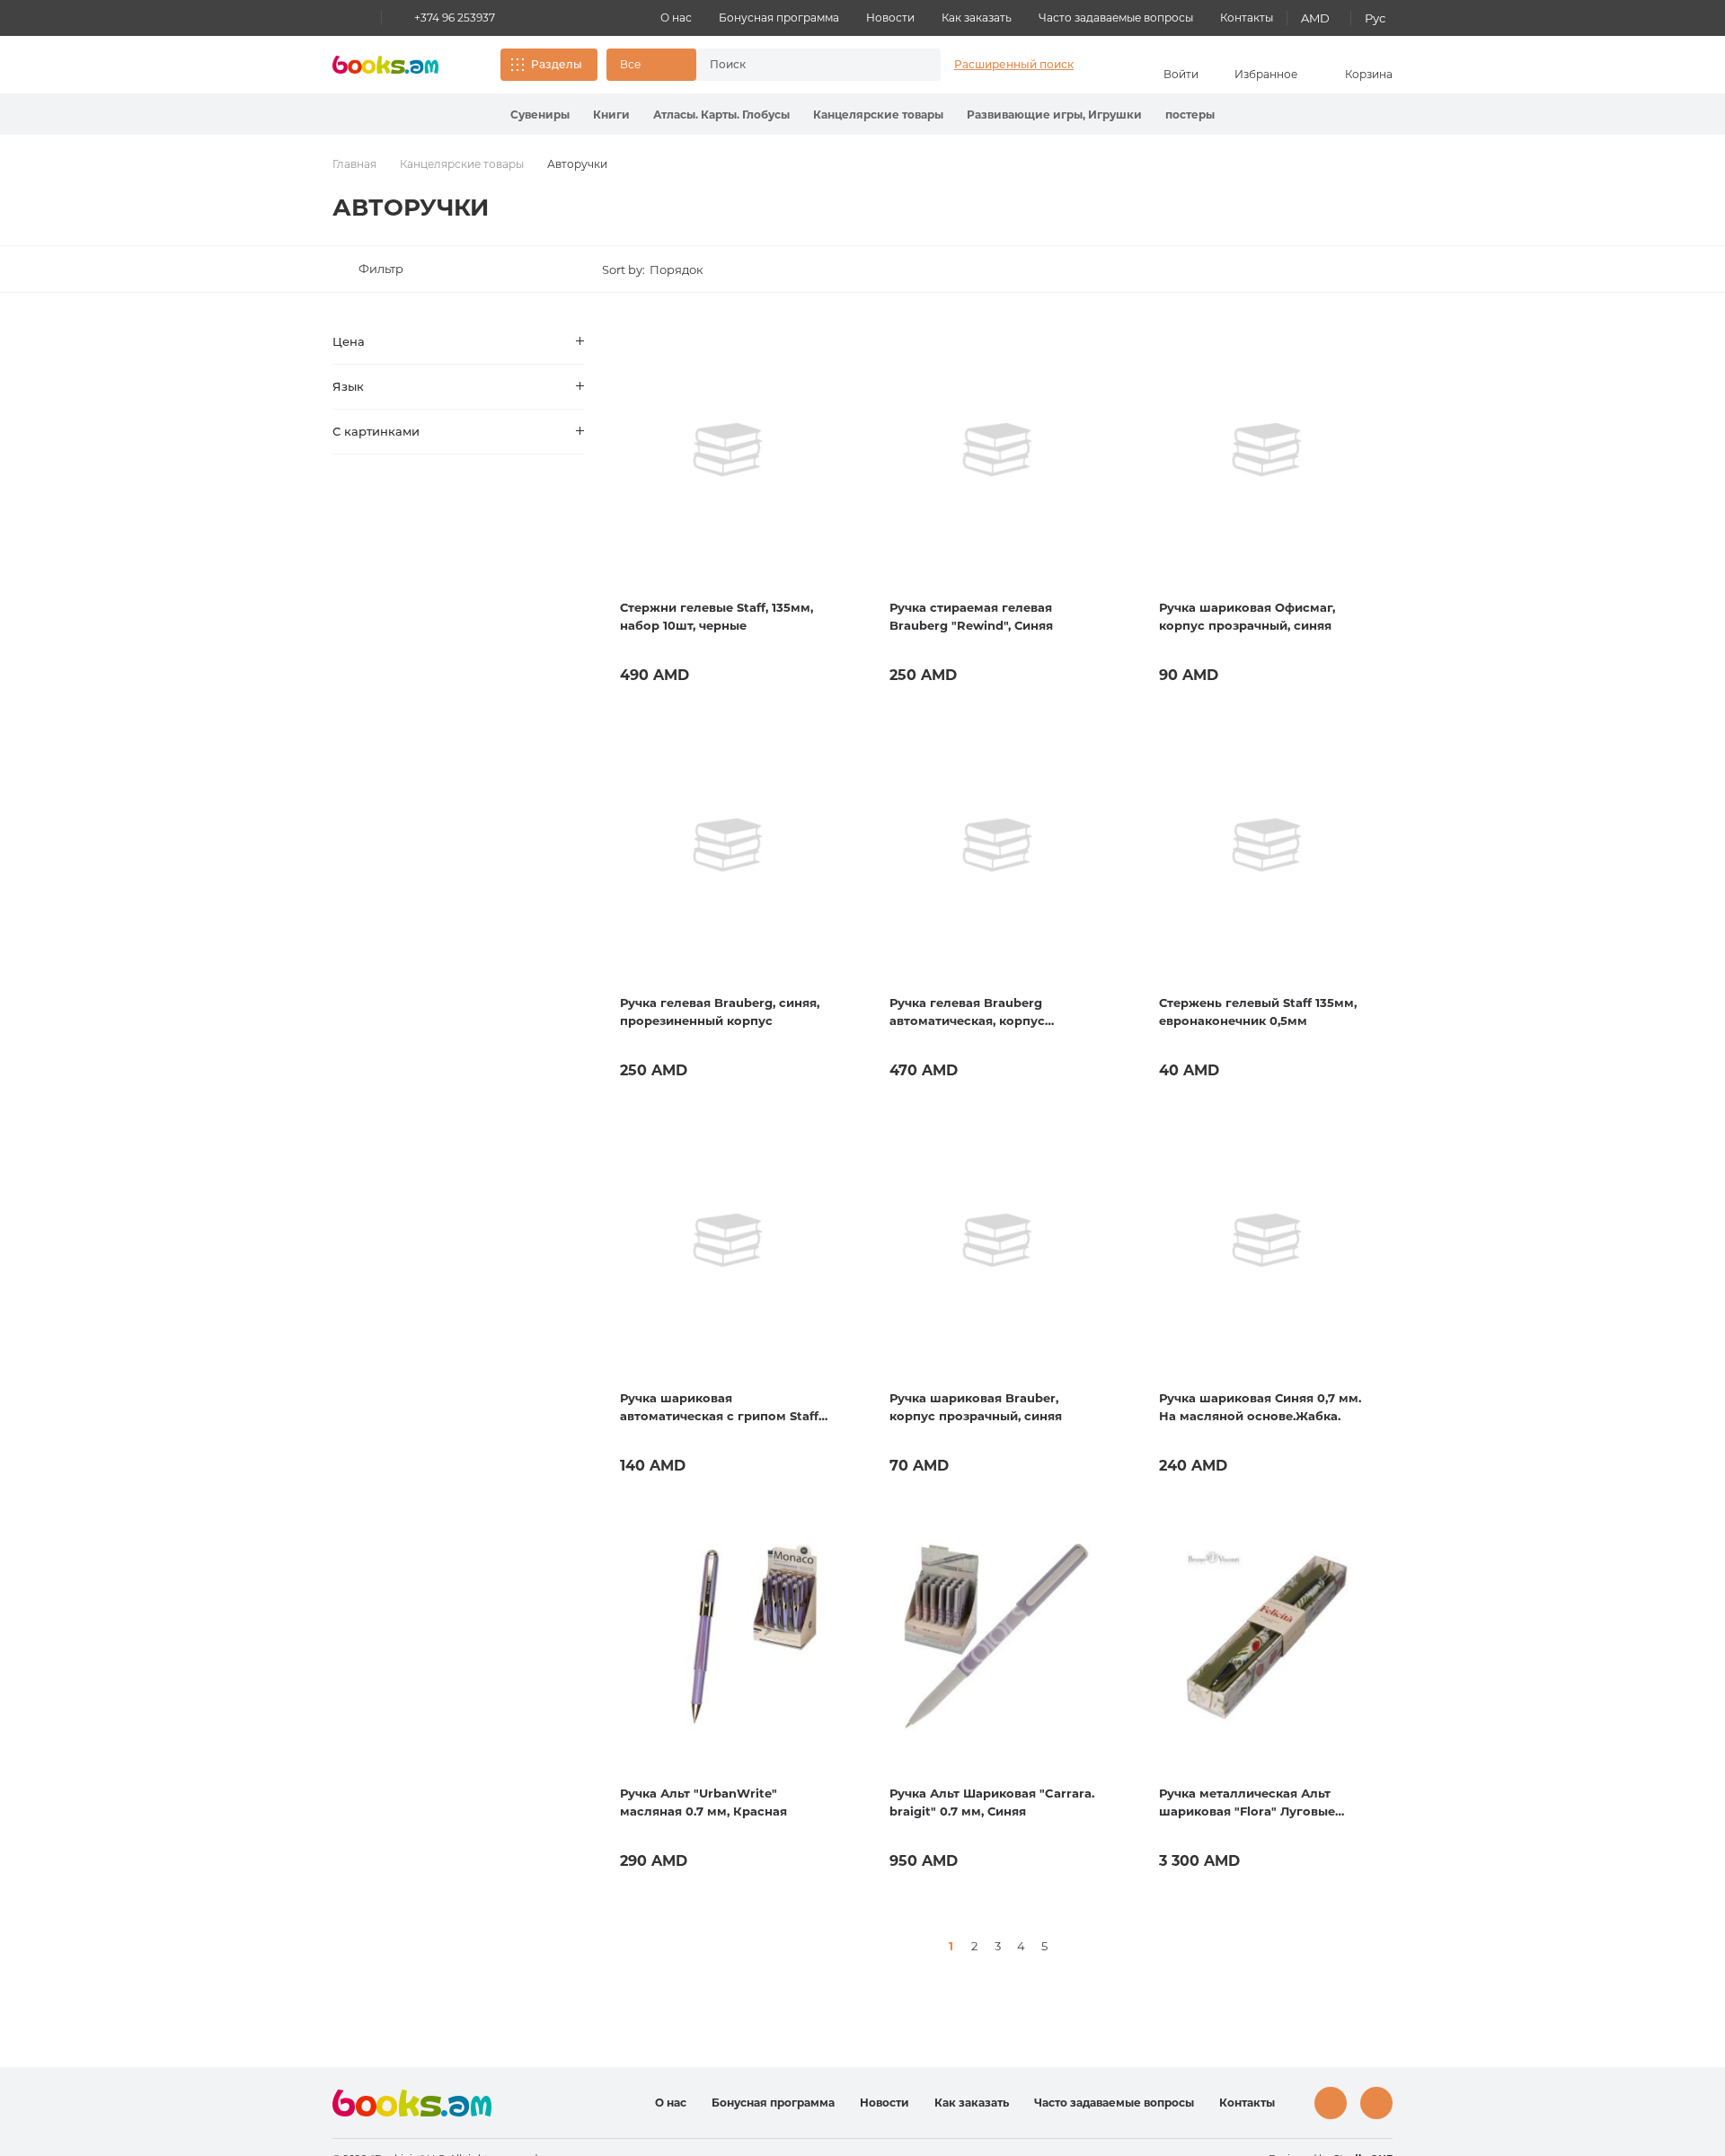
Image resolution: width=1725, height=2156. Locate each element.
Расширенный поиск (1014, 64)
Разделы (557, 64)
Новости (890, 18)
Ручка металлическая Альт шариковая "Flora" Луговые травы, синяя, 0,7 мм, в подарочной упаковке (1247, 1803)
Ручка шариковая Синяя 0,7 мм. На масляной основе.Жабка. (1260, 1407)
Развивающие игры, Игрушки (1054, 115)
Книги (611, 115)
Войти (1181, 74)
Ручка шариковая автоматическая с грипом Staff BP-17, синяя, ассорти (719, 1408)
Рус (1375, 18)
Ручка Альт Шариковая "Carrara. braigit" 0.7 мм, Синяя (992, 1802)
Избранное (1266, 74)
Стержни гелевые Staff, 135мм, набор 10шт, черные (717, 616)
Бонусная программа (779, 18)
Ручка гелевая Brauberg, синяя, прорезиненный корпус (720, 1012)
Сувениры (540, 115)
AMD (1315, 18)
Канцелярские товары (878, 115)
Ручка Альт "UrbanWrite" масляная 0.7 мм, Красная (703, 1802)
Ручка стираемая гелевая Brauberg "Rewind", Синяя (971, 616)
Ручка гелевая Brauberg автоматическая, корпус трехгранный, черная (967, 1012)
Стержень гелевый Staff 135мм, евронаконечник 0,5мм (1258, 1012)
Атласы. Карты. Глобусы (721, 115)
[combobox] (800, 65)
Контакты (1247, 18)
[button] (651, 65)
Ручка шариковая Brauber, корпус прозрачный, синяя (976, 1407)
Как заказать (977, 18)
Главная (354, 164)
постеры (1190, 115)
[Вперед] (1067, 1946)
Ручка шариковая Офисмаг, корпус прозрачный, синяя (1247, 616)
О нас (676, 18)
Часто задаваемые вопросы (1116, 18)
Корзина (1369, 74)
